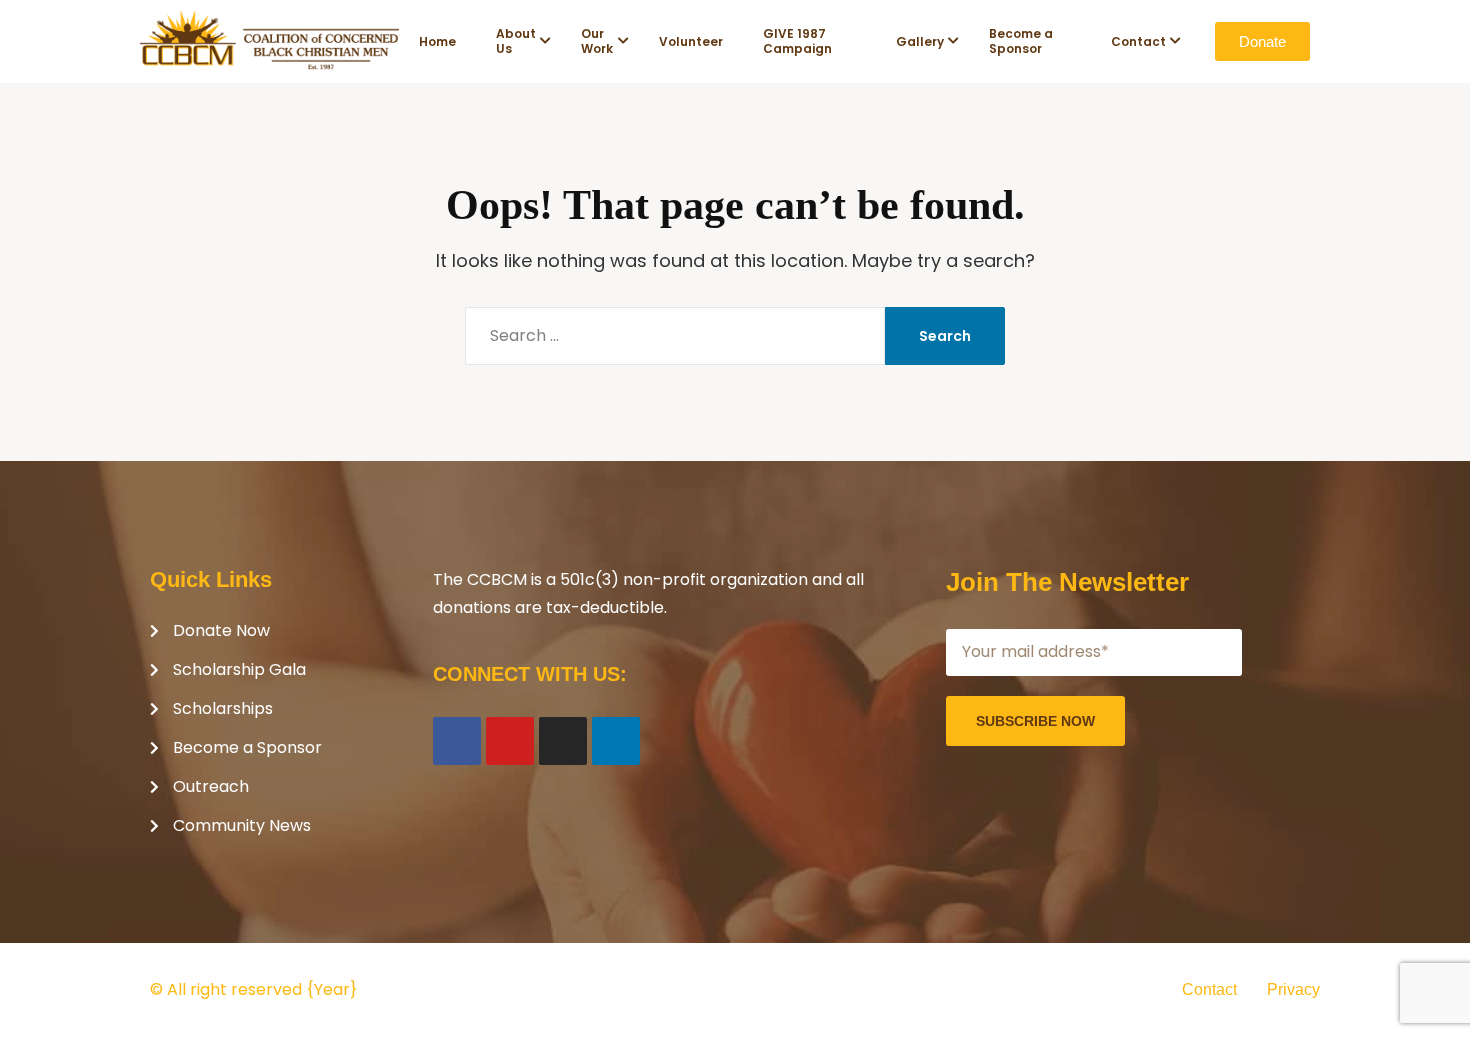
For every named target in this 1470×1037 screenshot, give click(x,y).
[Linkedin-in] (616, 741)
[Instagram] (563, 741)
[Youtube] (510, 741)
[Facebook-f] (457, 741)
